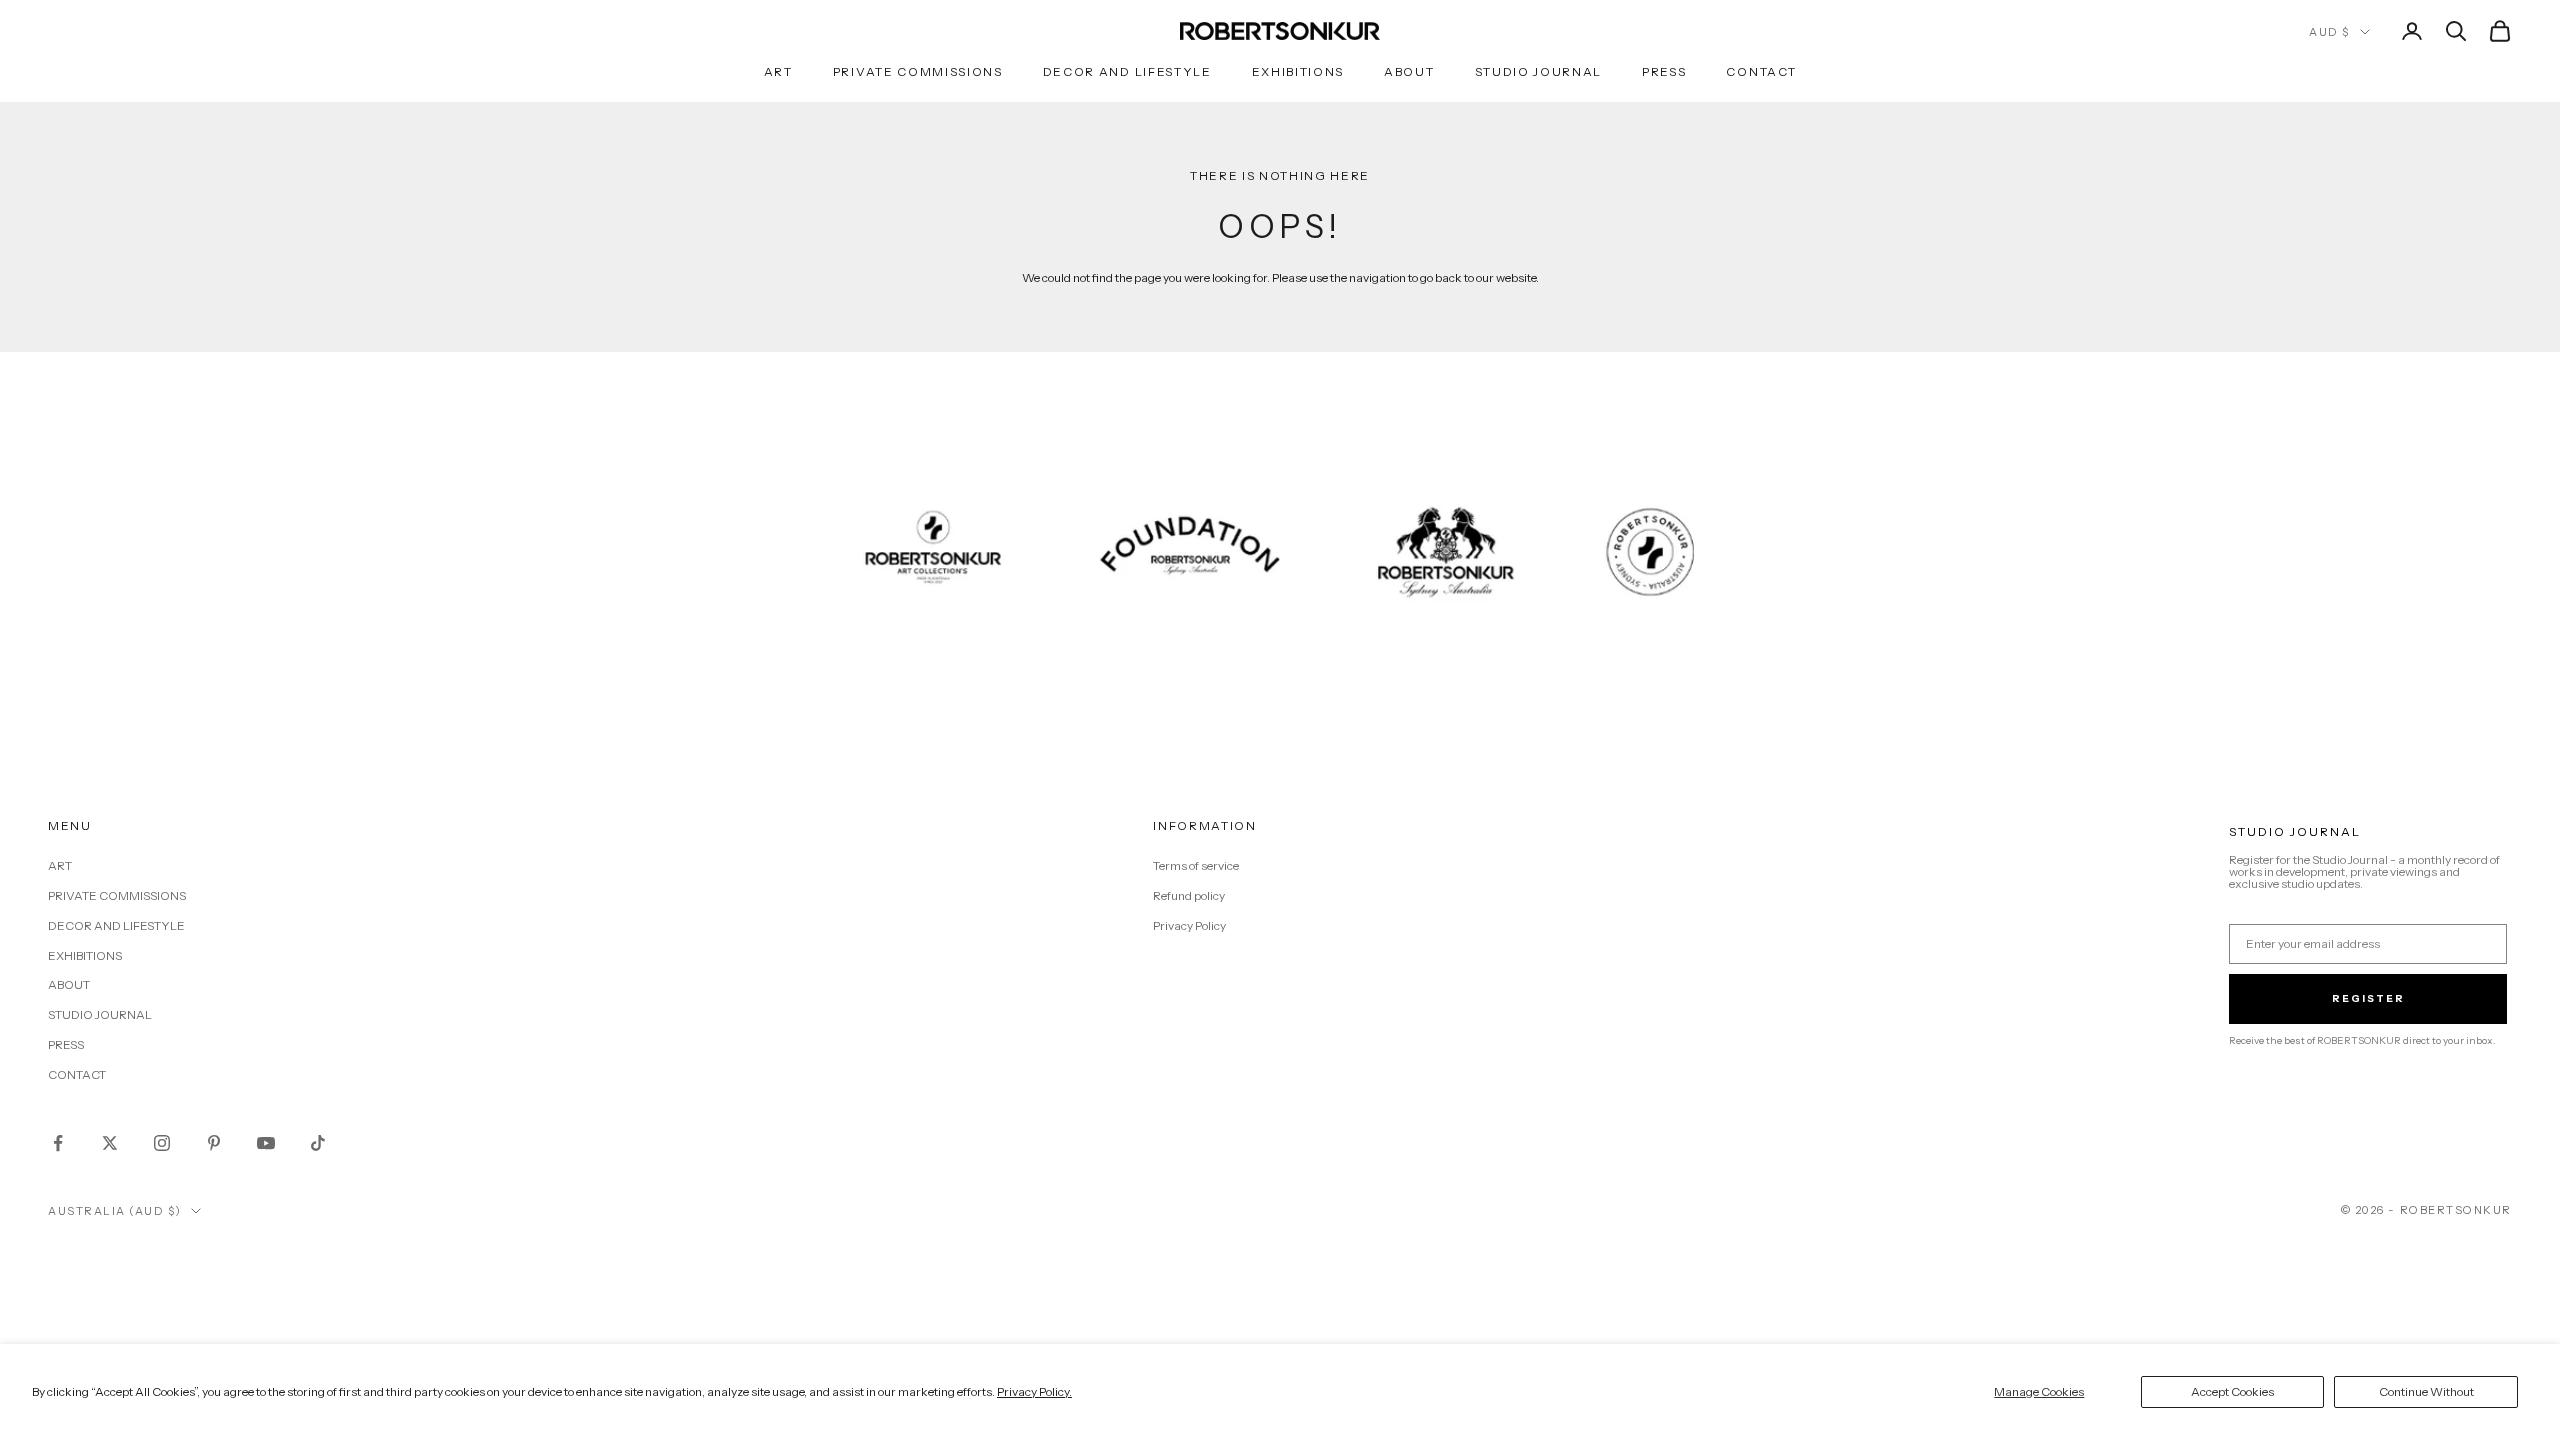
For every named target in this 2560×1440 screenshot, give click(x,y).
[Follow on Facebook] (58, 1143)
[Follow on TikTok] (318, 1143)
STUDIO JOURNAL (1539, 71)
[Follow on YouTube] (266, 1143)
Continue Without (2426, 1391)
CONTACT (1761, 71)
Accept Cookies (2232, 1391)
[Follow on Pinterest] (214, 1143)
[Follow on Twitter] (110, 1143)
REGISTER (2368, 998)
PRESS (1664, 71)
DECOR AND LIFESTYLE (1127, 71)
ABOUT (1409, 71)
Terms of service (1196, 865)
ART (778, 71)
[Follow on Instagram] (162, 1143)
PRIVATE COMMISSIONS (918, 71)
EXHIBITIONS (1298, 71)
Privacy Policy (1189, 925)
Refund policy (1189, 895)
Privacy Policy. (1034, 1391)
